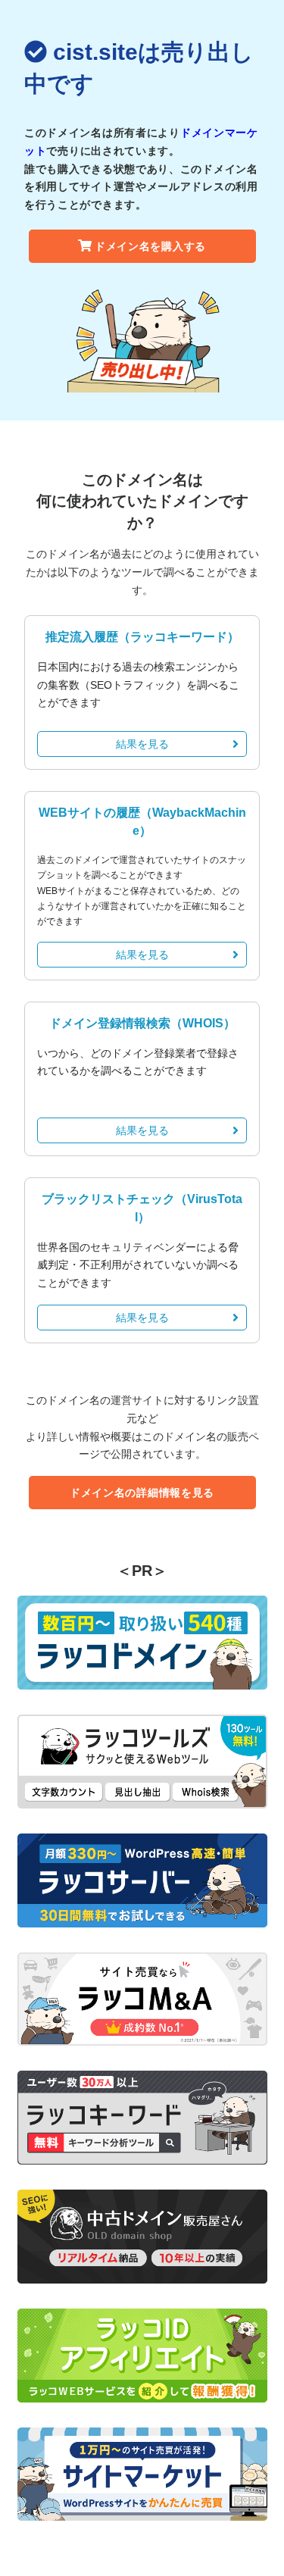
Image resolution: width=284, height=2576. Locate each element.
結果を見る (142, 744)
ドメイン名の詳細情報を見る (142, 1493)
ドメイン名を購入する (150, 246)
